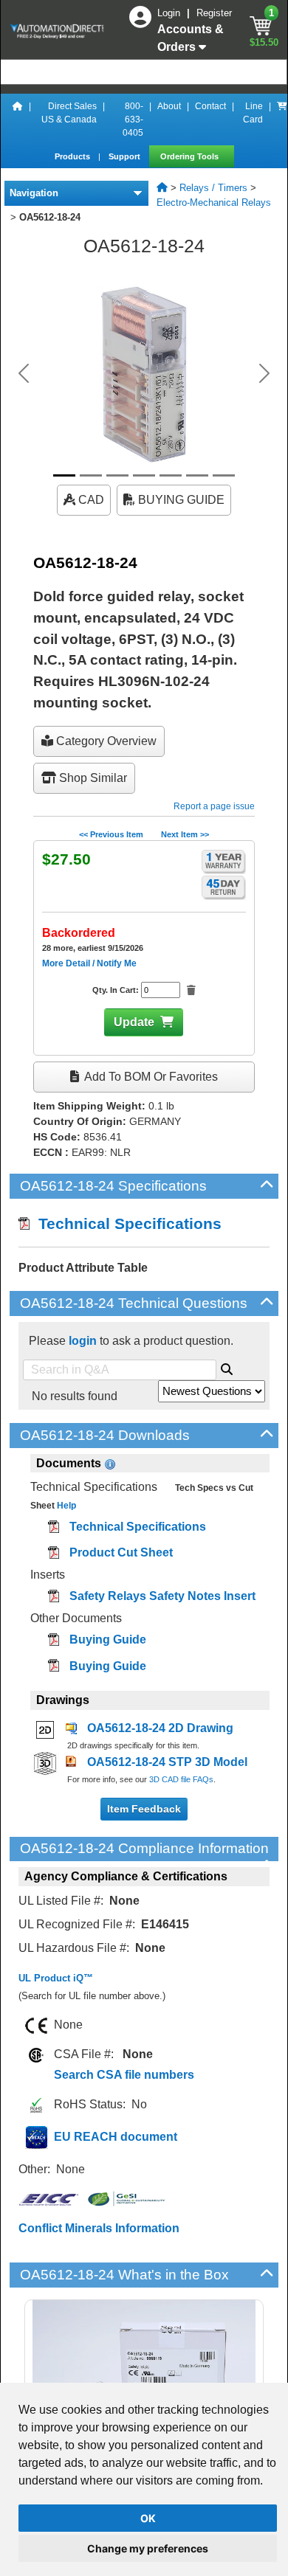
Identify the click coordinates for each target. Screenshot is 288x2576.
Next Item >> (185, 834)
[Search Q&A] (227, 1367)
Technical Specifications (126, 1223)
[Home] (18, 120)
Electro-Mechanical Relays (214, 202)
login (83, 1341)
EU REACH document (116, 2137)
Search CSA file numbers (124, 2075)
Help (65, 1506)
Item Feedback (144, 1809)
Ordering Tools (191, 156)
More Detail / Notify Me (89, 963)
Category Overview (105, 741)
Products (73, 156)
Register (214, 13)
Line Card (253, 113)
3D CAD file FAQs (181, 1779)
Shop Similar (92, 778)
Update (134, 1022)
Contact (210, 106)
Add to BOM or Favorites (150, 1077)
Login (170, 13)
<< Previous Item (111, 834)
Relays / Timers (213, 188)
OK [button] (148, 2518)
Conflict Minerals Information (99, 2228)
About (169, 106)
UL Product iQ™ (56, 1978)
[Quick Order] (282, 120)
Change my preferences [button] (148, 2548)
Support (126, 156)
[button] (24, 373)
